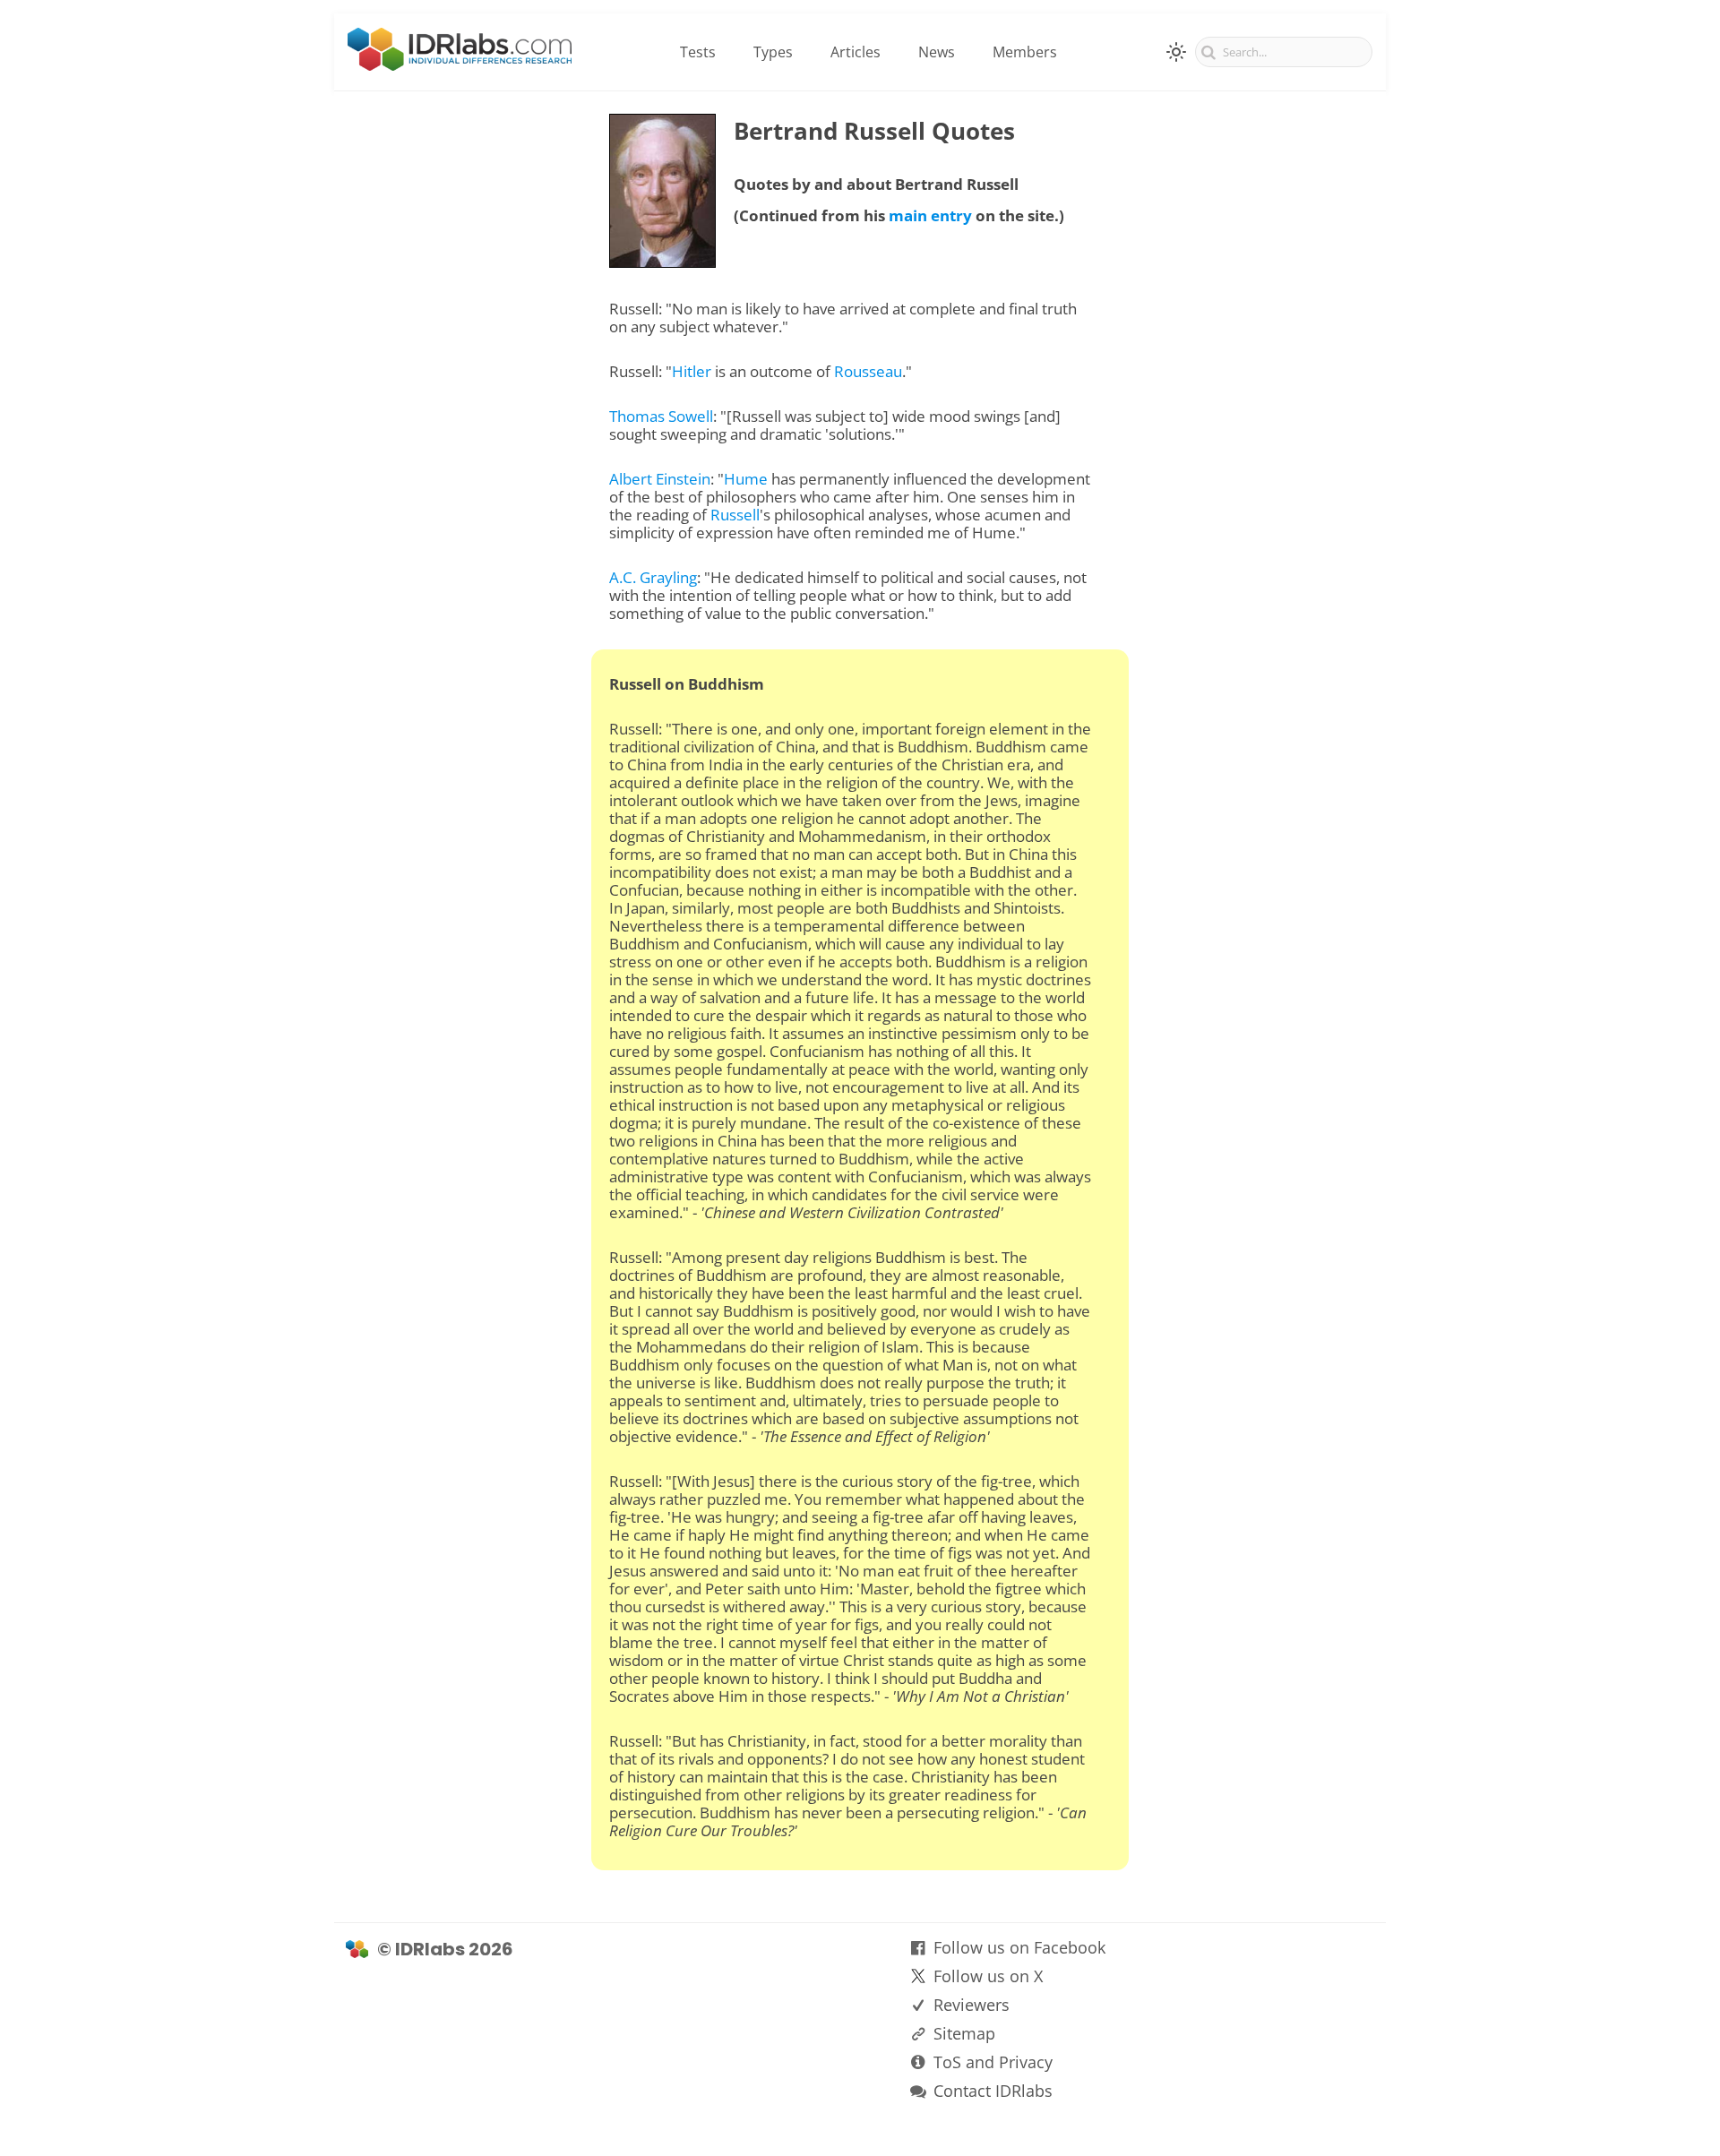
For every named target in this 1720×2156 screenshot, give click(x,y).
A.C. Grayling (653, 577)
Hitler (692, 371)
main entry (930, 215)
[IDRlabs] (460, 65)
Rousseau (868, 371)
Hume (746, 479)
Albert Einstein (660, 479)
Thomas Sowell (661, 416)
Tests (698, 52)
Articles (856, 52)
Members (1025, 52)
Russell (735, 515)
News (937, 52)
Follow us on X (988, 1976)
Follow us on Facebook (1019, 1947)
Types (773, 52)
